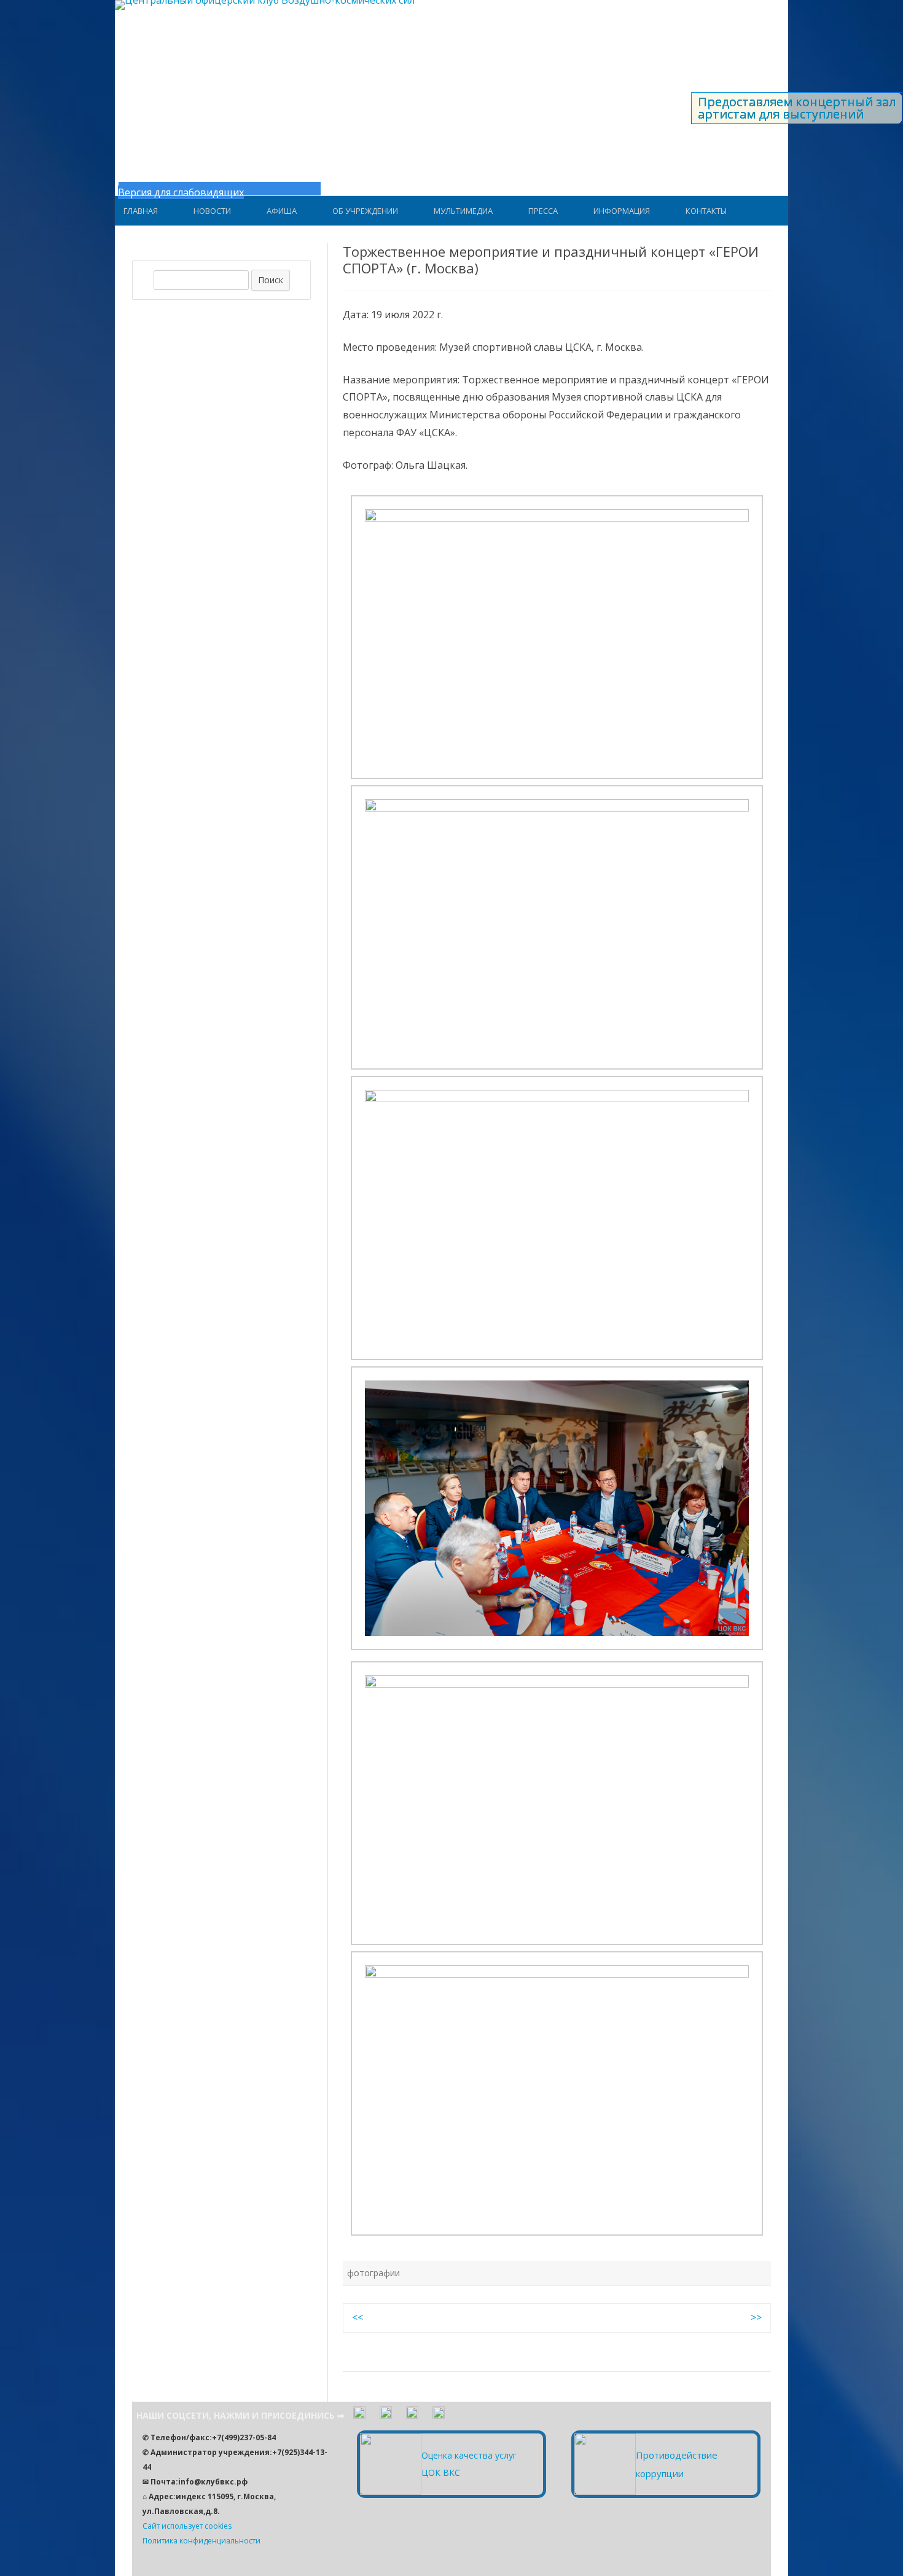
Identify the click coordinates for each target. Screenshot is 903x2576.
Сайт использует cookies (187, 2526)
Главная (141, 211)
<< (358, 2317)
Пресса (543, 211)
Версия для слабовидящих (181, 192)
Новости (212, 211)
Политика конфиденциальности (201, 2541)
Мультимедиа (463, 211)
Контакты (706, 211)
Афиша (282, 211)
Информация (622, 211)
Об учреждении (365, 211)
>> (756, 2317)
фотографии (373, 2273)
